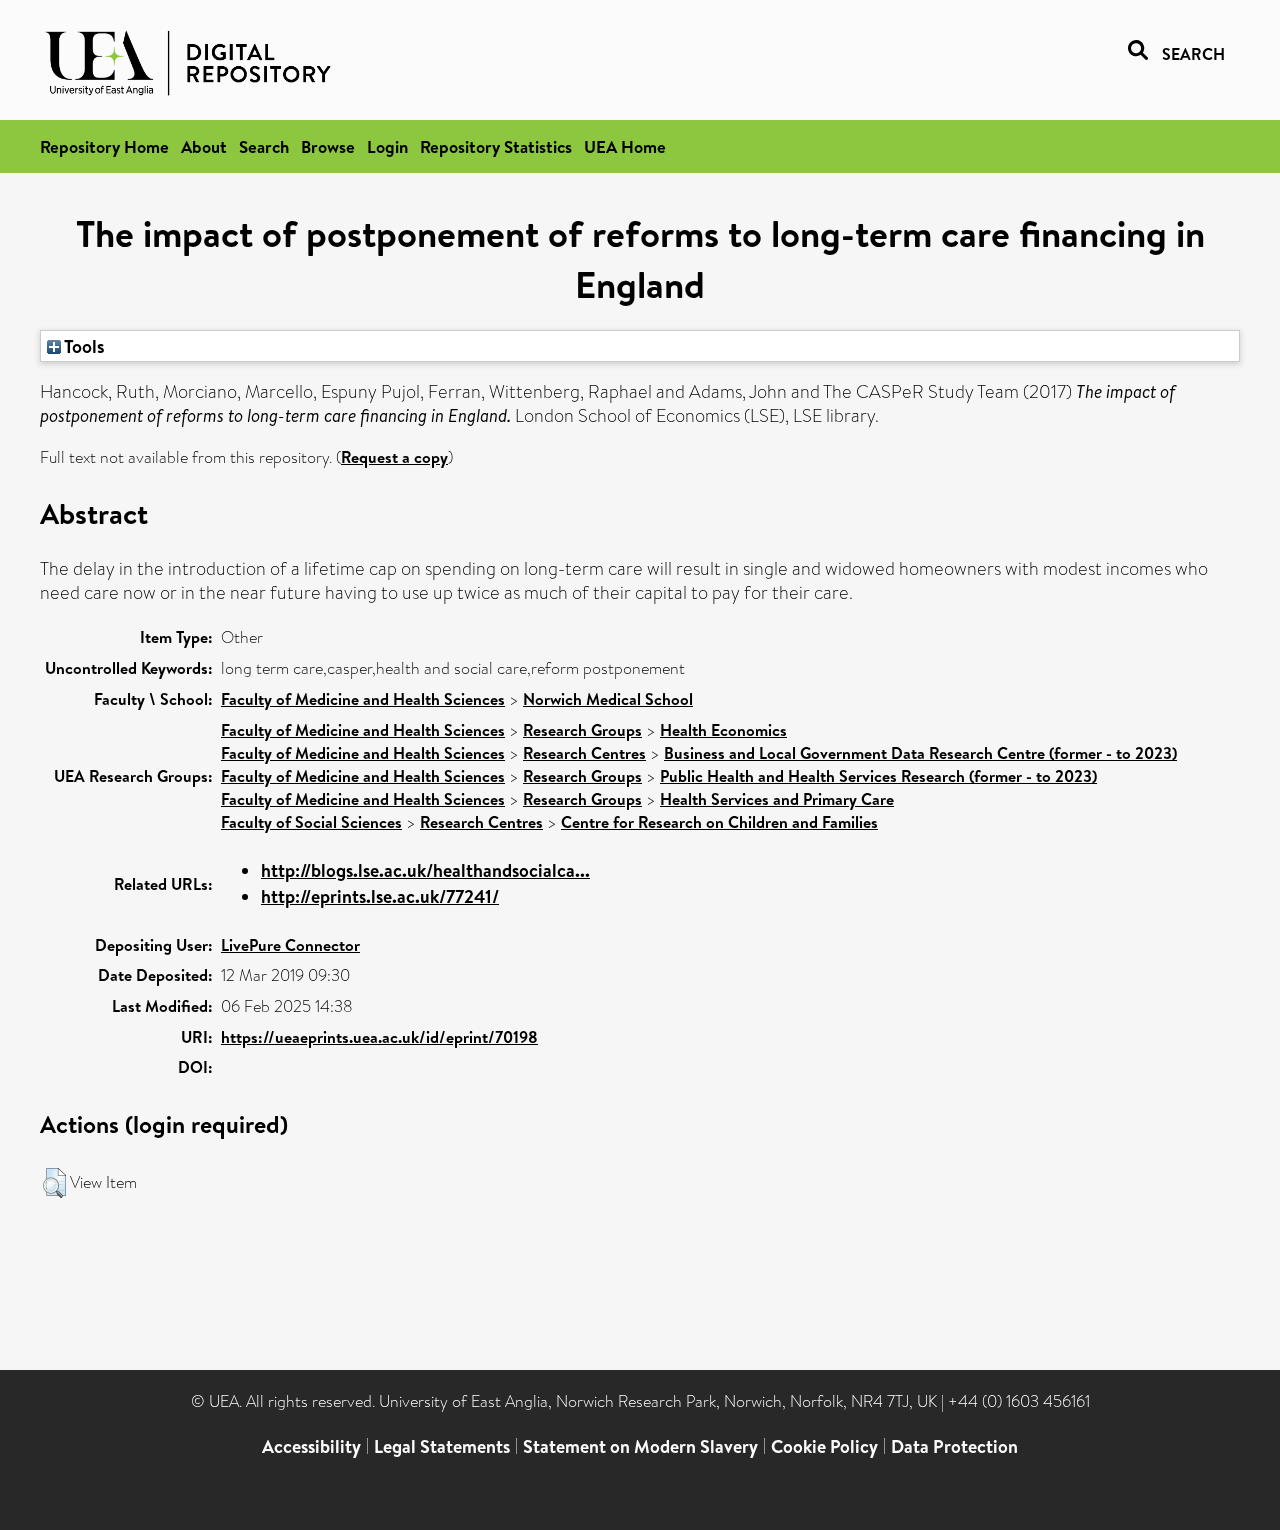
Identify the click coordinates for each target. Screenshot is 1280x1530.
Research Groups (582, 730)
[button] (54, 1183)
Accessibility (311, 1446)
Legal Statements (442, 1446)
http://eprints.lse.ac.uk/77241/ (380, 896)
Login (387, 146)
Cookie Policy (824, 1446)
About (204, 146)
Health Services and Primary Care (777, 799)
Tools (83, 346)
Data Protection (954, 1446)
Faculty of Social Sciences (311, 822)
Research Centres (584, 753)
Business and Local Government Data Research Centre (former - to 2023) (920, 753)
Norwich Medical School (608, 699)
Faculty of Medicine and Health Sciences (363, 699)
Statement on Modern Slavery (640, 1446)
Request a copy (394, 457)
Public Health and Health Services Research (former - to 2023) (878, 776)
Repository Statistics (496, 146)
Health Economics (723, 730)
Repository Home (104, 146)
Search (264, 146)
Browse (328, 146)
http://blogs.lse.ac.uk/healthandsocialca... (425, 870)
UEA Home (625, 146)
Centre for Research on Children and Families (719, 822)
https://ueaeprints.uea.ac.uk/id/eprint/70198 (379, 1037)
